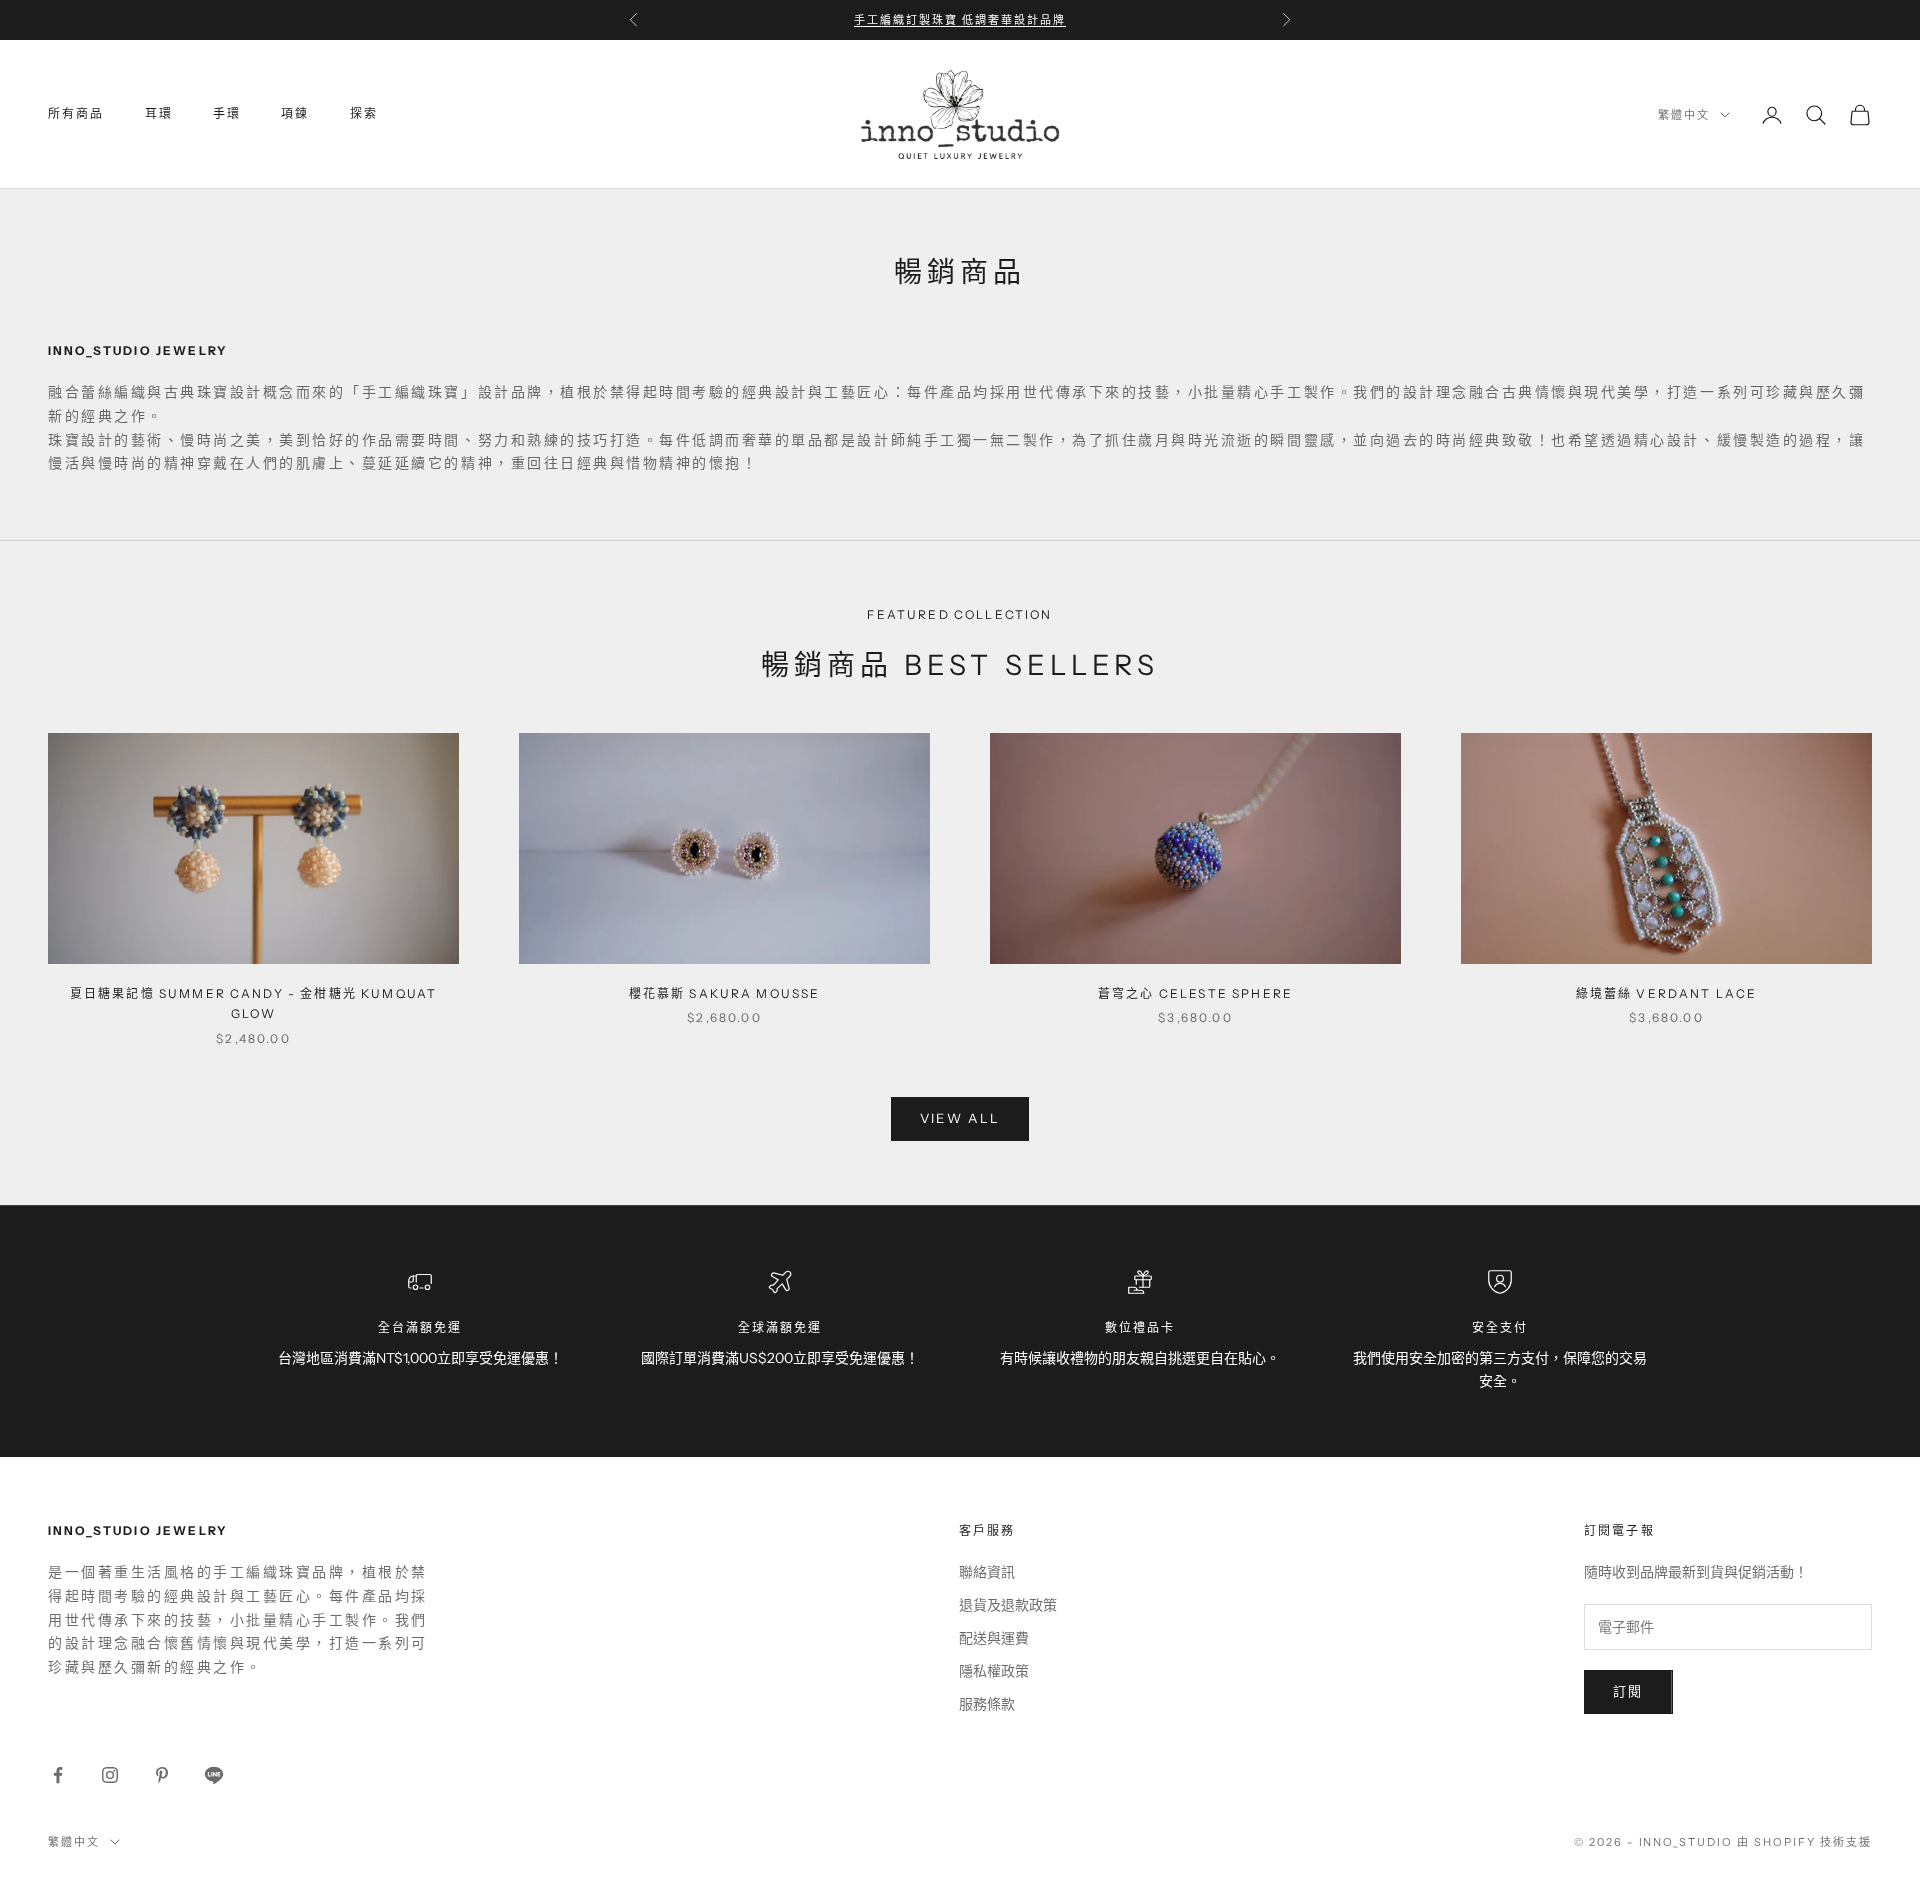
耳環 (159, 114)
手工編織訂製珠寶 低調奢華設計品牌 (960, 20)
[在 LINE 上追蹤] (214, 1775)
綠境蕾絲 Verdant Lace (1667, 993)
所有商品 (76, 114)
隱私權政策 (994, 1671)
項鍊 (295, 114)
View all (960, 1118)
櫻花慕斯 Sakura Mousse (725, 993)
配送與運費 (994, 1638)
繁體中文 (1684, 115)
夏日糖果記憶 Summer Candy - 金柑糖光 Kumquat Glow (253, 1003)
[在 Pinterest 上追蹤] (162, 1775)
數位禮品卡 (1140, 1327)
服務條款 (987, 1704)
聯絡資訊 (987, 1572)
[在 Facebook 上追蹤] (58, 1775)
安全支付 (1500, 1327)
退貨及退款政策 (1008, 1605)
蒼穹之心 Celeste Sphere (1195, 993)
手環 (227, 114)
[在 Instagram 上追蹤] (110, 1775)
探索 (364, 114)
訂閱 (1628, 1691)
